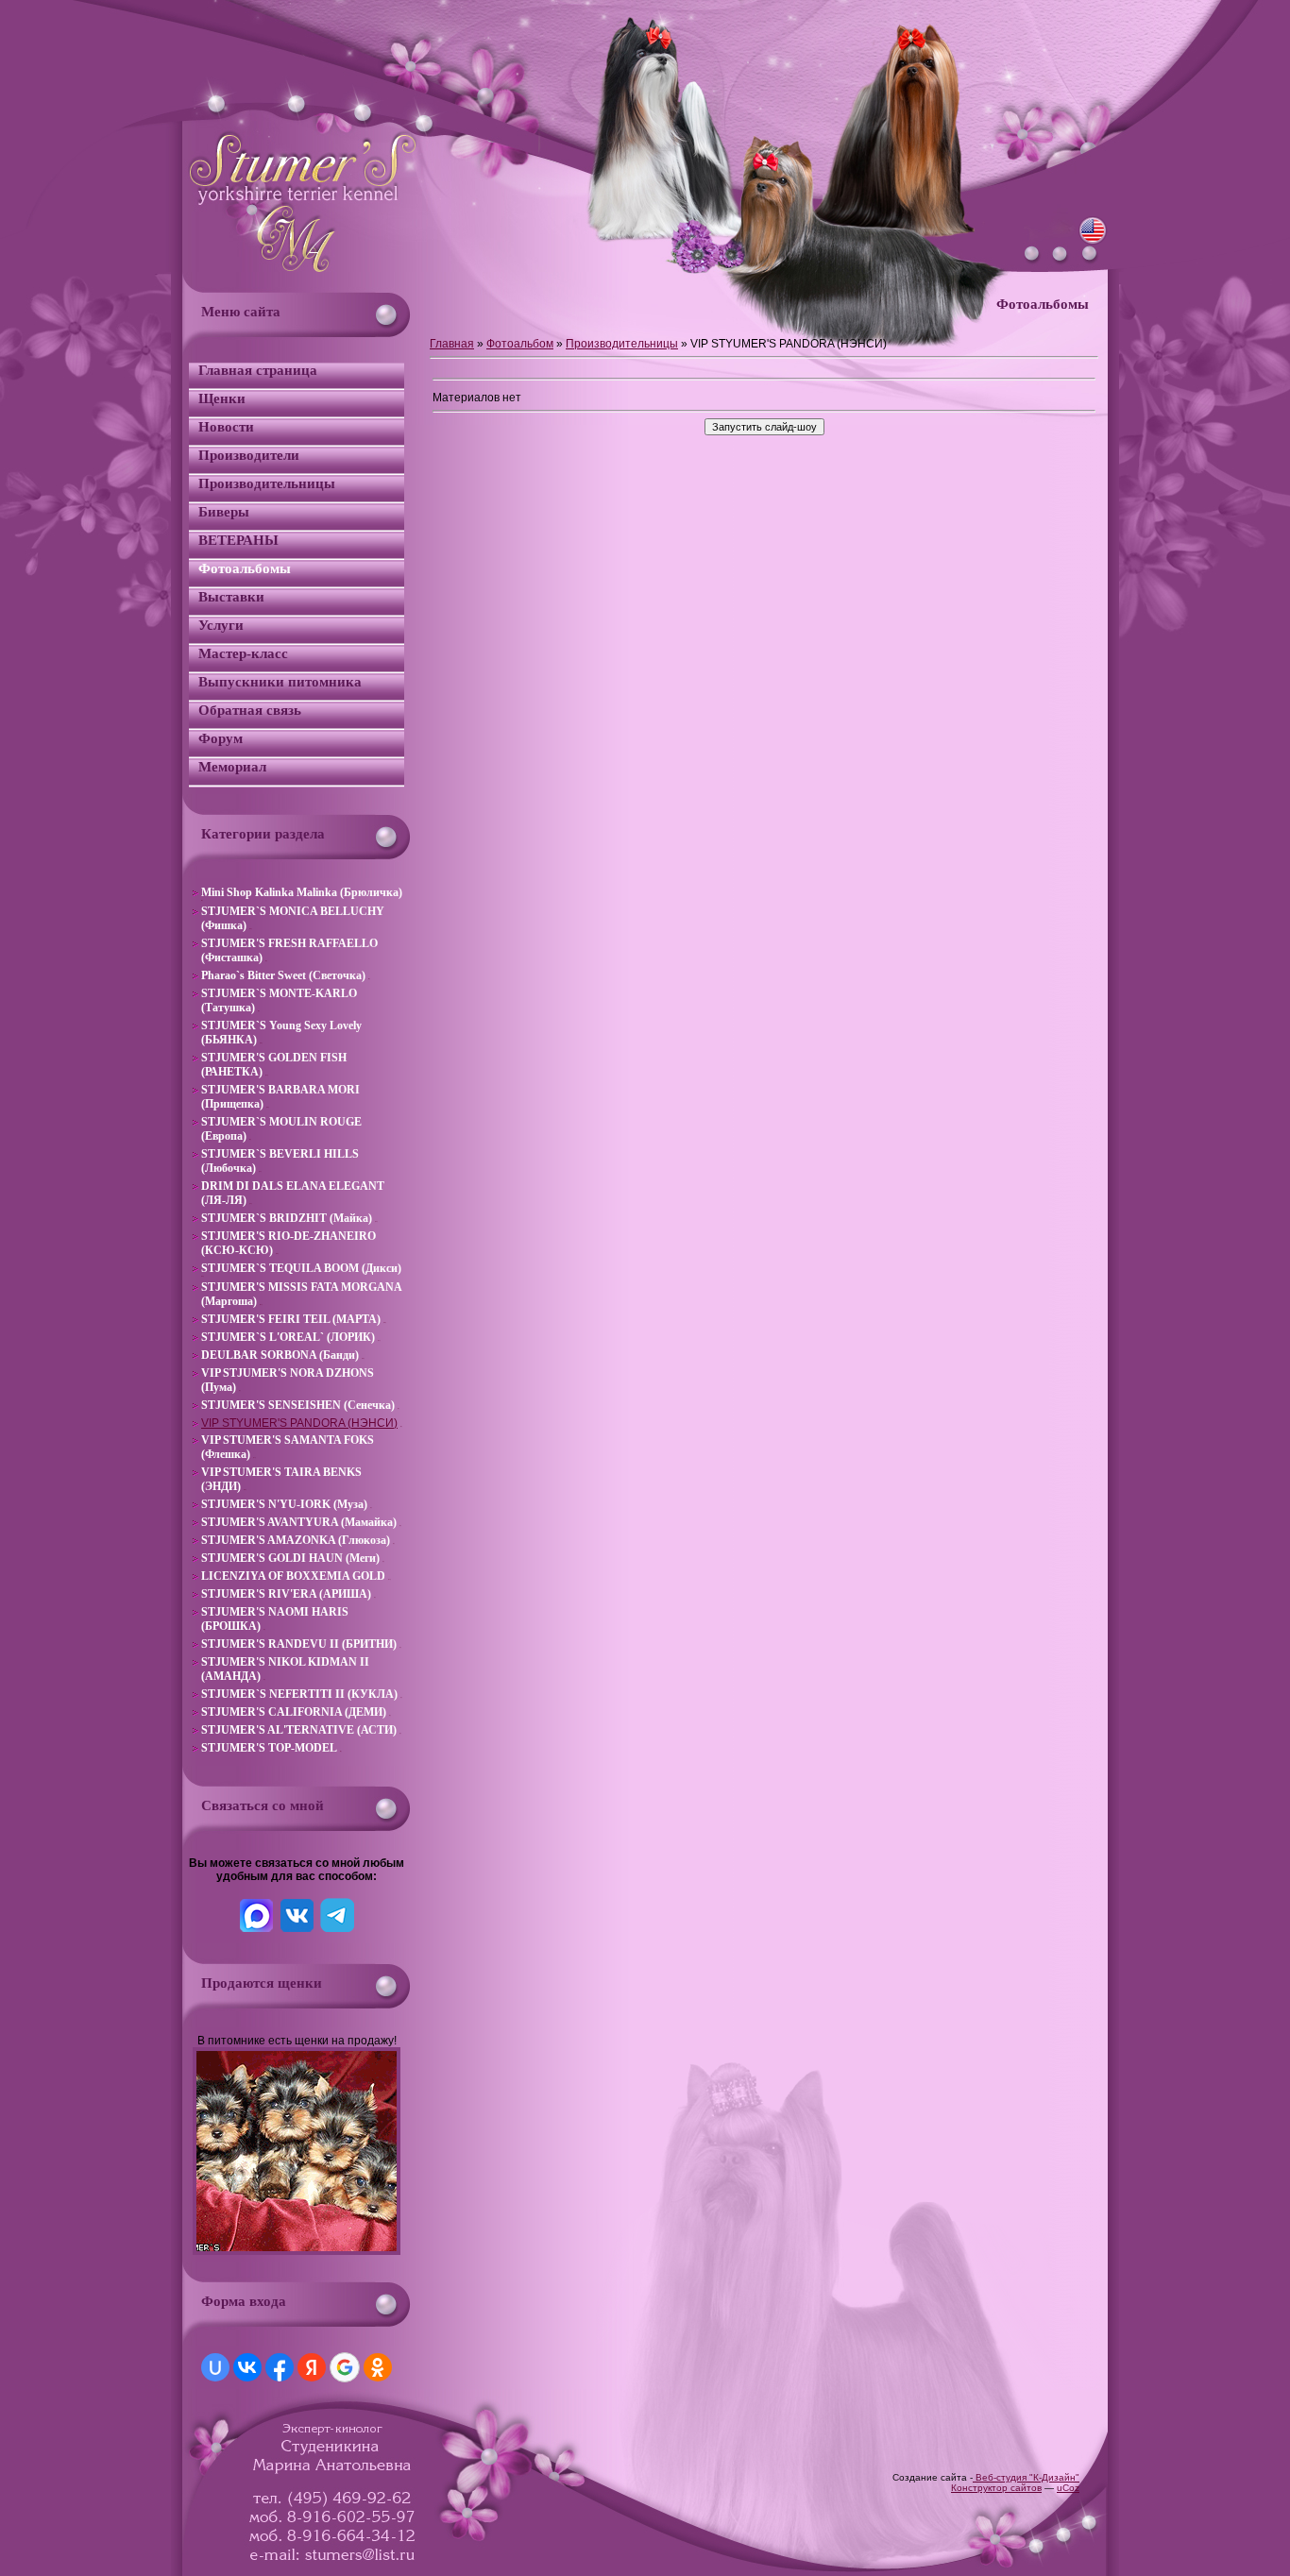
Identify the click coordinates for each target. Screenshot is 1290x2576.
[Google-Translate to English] (1093, 242)
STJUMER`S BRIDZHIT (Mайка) (287, 1218)
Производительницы (622, 344)
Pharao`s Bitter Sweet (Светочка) (283, 975)
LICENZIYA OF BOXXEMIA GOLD (293, 1576)
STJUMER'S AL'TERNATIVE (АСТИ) (299, 1730)
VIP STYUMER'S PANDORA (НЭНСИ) (299, 1423)
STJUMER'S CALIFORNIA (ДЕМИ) (294, 1712)
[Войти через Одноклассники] (378, 2367)
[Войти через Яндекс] (312, 2367)
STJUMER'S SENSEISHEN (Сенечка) (298, 1405)
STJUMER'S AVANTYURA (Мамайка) (299, 1522)
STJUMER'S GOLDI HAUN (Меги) (290, 1558)
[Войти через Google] (345, 2367)
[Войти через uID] (215, 2367)
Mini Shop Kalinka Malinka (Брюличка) (302, 892)
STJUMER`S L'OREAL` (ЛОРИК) (288, 1337)
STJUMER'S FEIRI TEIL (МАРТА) (291, 1319)
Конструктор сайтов (996, 2488)
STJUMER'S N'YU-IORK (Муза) (284, 1504)
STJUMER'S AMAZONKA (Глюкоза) (296, 1540)
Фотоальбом (520, 344)
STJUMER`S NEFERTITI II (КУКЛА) (299, 1694)
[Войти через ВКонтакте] (247, 2367)
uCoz (1068, 2488)
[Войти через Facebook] (280, 2367)
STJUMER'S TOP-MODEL (269, 1748)
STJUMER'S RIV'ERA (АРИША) (286, 1594)
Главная (452, 344)
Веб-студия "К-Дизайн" (1026, 2477)
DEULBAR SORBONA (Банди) (280, 1355)
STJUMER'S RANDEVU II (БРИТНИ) (299, 1644)
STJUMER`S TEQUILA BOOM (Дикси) (301, 1268)
